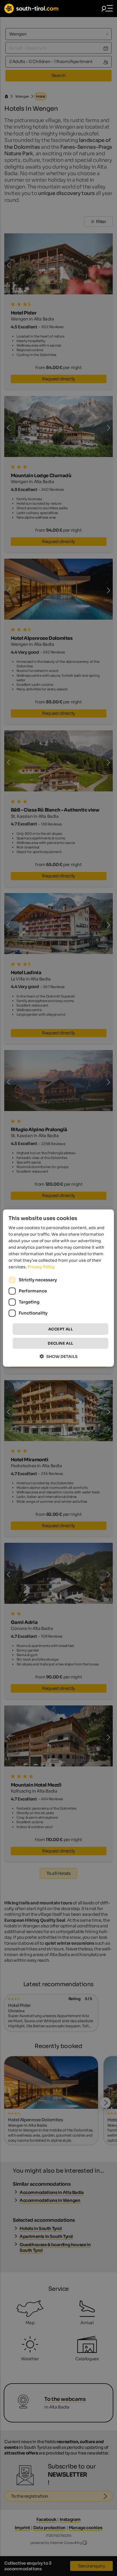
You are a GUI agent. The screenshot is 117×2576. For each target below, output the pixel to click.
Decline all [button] (60, 1343)
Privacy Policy (41, 1267)
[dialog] (58, 1288)
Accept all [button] (60, 1329)
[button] (59, 1356)
